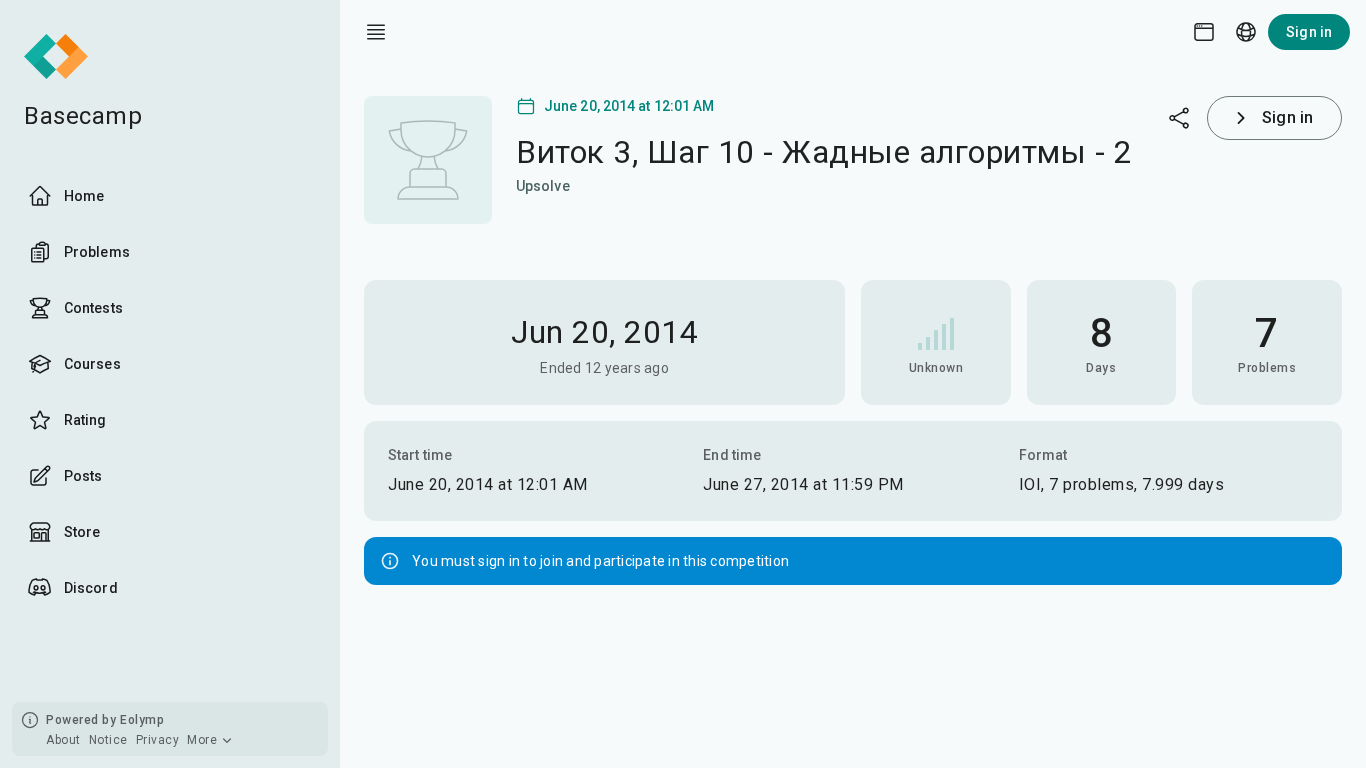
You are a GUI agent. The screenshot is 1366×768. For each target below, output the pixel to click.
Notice (108, 740)
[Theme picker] (1204, 32)
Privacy (158, 740)
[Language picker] (1246, 32)
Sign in (1309, 32)
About (63, 740)
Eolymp (142, 720)
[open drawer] (376, 32)
